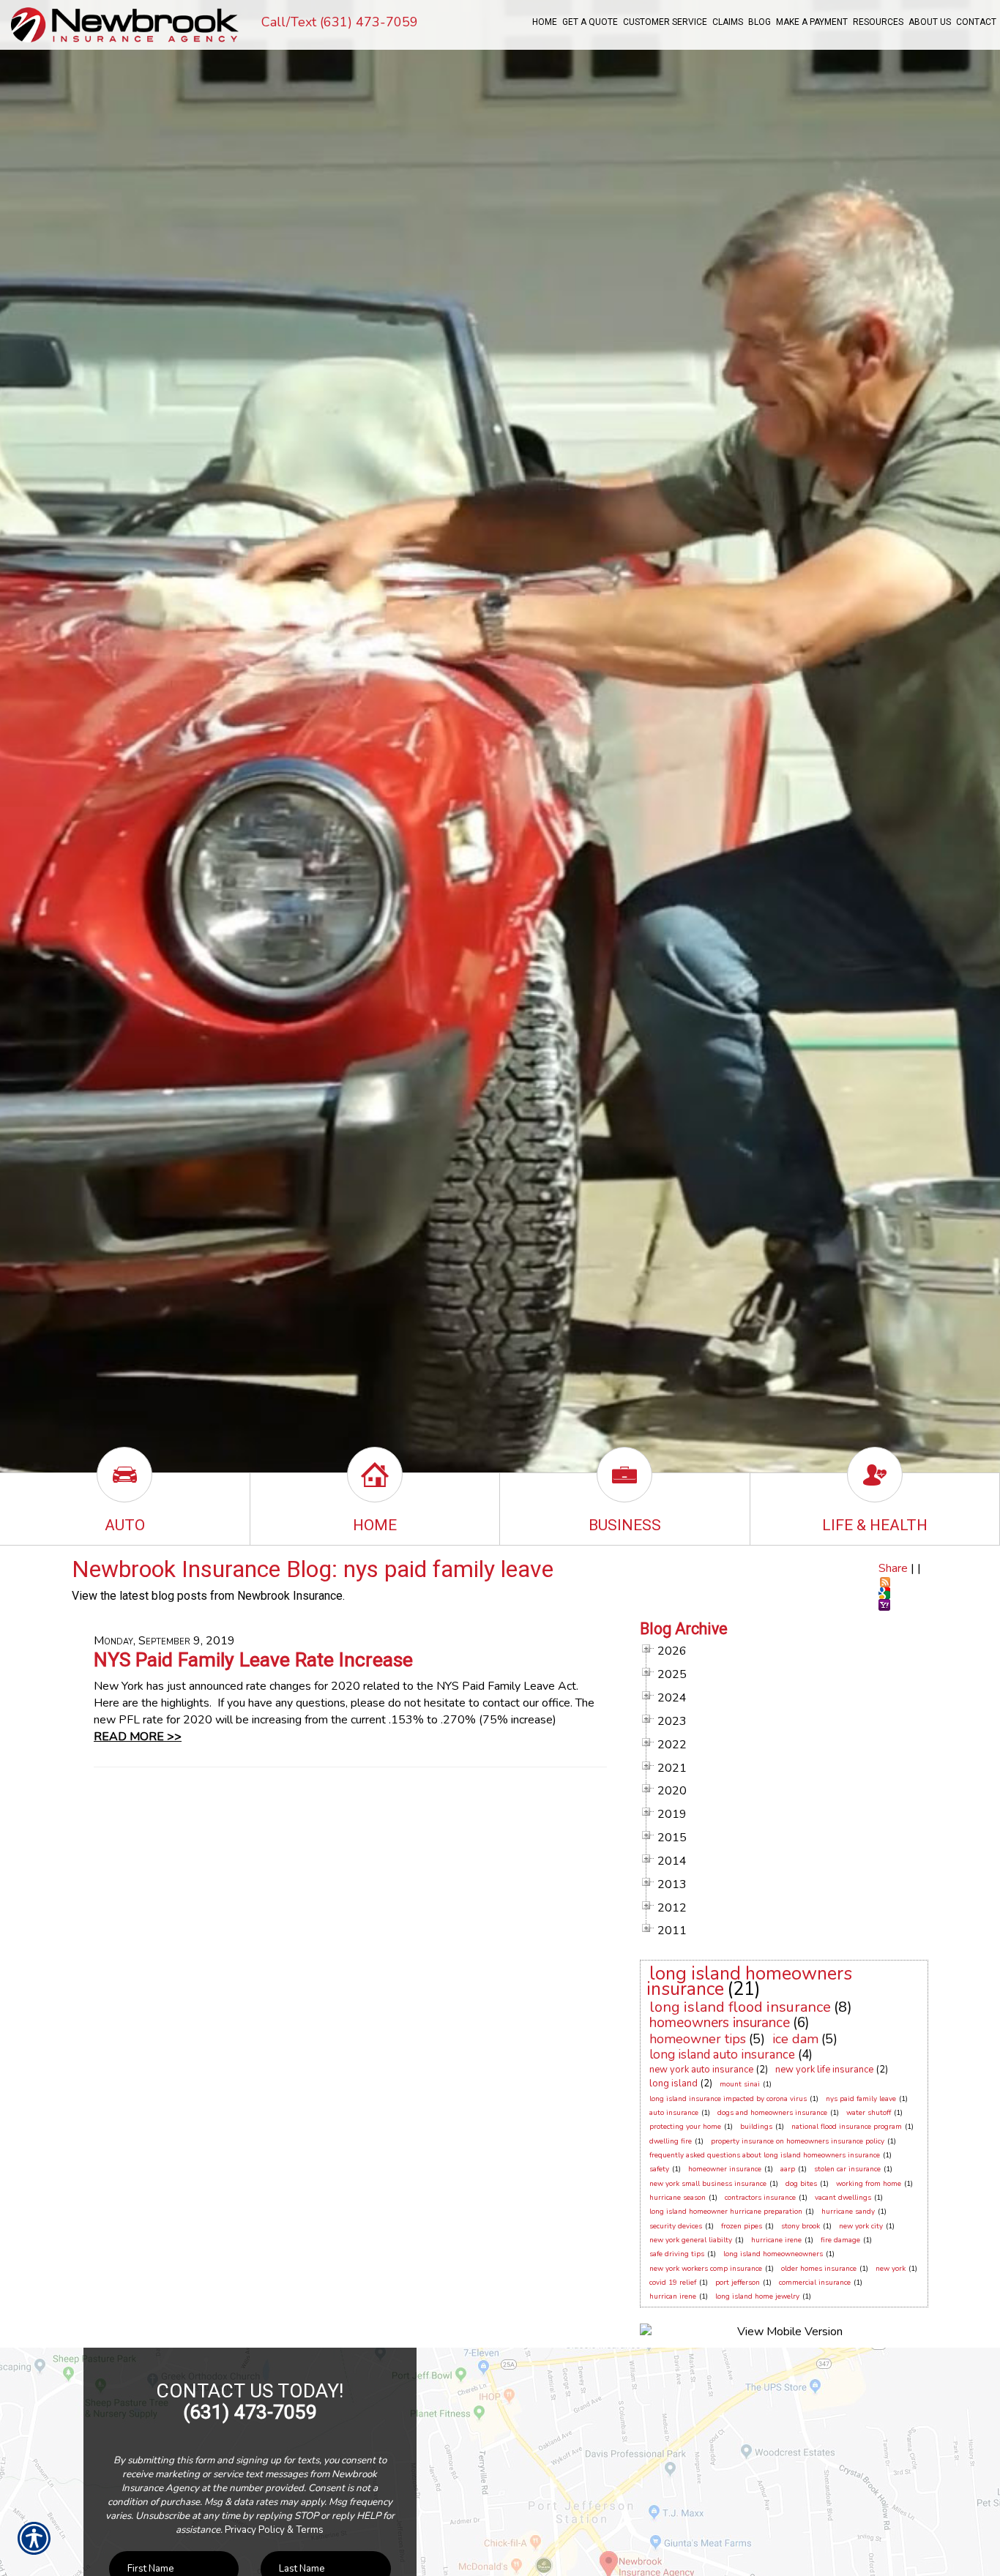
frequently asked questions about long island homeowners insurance (765, 2155)
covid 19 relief (673, 2283)
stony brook (801, 2226)
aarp (788, 2169)
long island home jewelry (757, 2296)
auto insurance (674, 2113)
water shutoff (869, 2113)
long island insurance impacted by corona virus (728, 2099)
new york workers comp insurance (706, 2269)
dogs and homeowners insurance (772, 2113)
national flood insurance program (847, 2127)
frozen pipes (742, 2226)
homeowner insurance (725, 2169)
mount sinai (740, 2084)
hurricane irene (776, 2240)
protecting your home (685, 2127)
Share (893, 1568)
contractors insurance (760, 2198)
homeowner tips (698, 2039)
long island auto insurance (722, 2055)
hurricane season (678, 2198)
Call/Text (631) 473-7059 (340, 22)
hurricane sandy (848, 2212)
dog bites (801, 2184)
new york (891, 2269)
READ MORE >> (138, 1737)
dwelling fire (671, 2141)
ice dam (795, 2039)
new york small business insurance (708, 2184)
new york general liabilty (691, 2240)
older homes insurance (819, 2269)
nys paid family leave (861, 2099)
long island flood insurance (740, 2007)
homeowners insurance (720, 2023)
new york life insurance (824, 2070)
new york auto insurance (701, 2070)
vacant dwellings (843, 2198)
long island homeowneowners (773, 2254)
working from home (869, 2184)
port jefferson (738, 2283)
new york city (861, 2226)
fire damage (840, 2240)
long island (673, 2083)
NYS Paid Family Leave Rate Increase (253, 1660)
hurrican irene (673, 2296)
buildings (756, 2127)
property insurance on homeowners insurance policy (798, 2141)
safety (659, 2169)
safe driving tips (677, 2254)
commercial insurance (815, 2283)
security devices (676, 2226)
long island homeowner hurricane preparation (726, 2212)
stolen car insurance (847, 2169)
